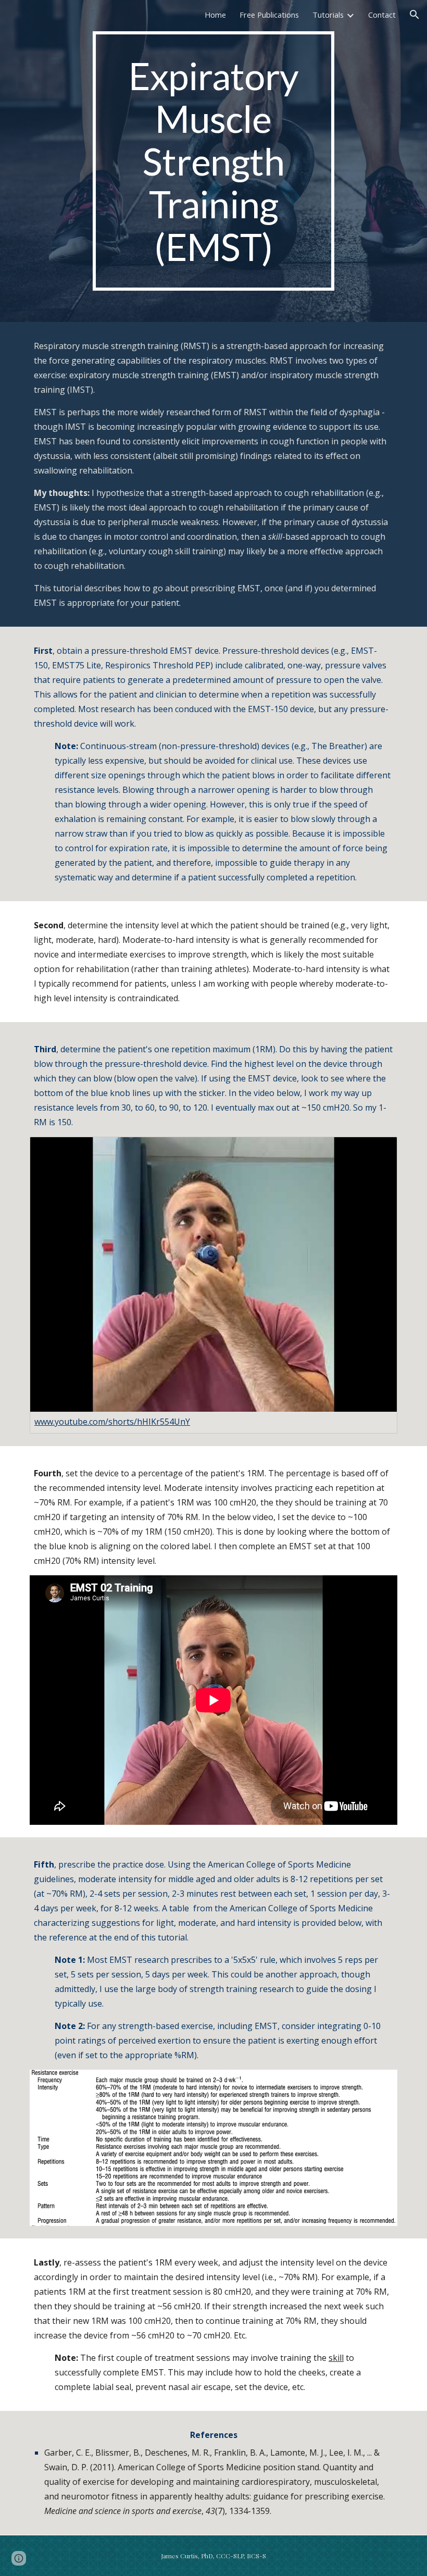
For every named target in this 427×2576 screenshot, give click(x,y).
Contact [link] (382, 15)
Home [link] (215, 15)
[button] (415, 15)
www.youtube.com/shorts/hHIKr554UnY (112, 1422)
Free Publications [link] (269, 15)
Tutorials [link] (328, 15)
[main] (214, 161)
